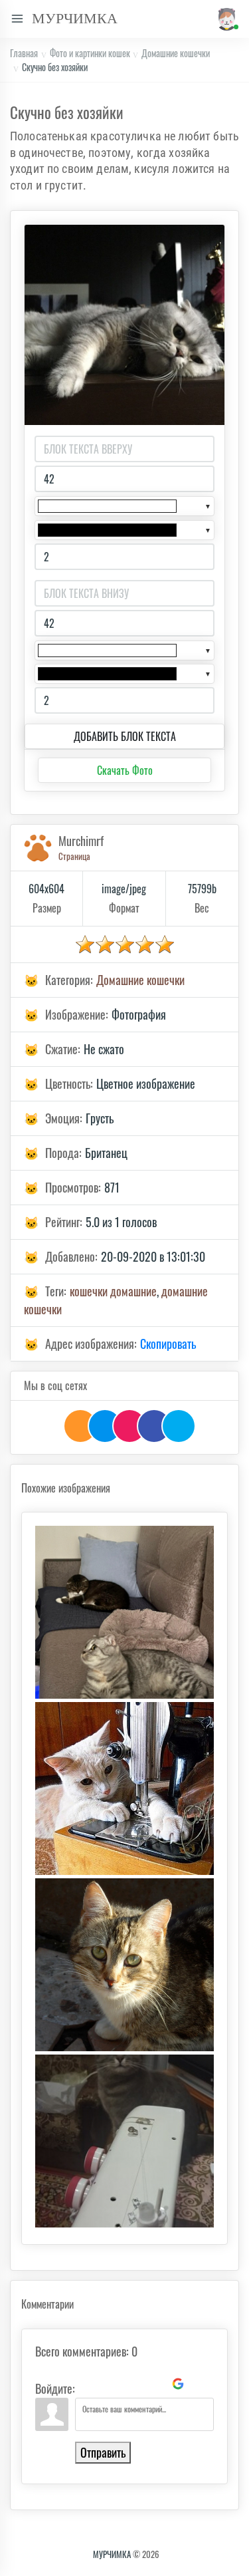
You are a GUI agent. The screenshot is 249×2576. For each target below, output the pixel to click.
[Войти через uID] (88, 2384)
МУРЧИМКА (112, 2554)
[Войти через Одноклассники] (201, 2384)
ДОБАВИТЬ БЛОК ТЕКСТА (125, 736)
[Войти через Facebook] (133, 2384)
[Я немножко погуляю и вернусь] (124, 1965)
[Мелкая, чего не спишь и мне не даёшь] (124, 1612)
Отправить (103, 2452)
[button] (225, 19)
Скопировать (168, 1344)
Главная (24, 53)
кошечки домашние (113, 1291)
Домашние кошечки (176, 53)
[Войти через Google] (178, 2384)
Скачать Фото (125, 770)
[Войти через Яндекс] (155, 2384)
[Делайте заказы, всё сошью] (124, 1789)
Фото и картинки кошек (90, 53)
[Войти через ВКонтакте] (110, 2384)
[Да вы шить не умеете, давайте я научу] (124, 2141)
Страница (74, 856)
